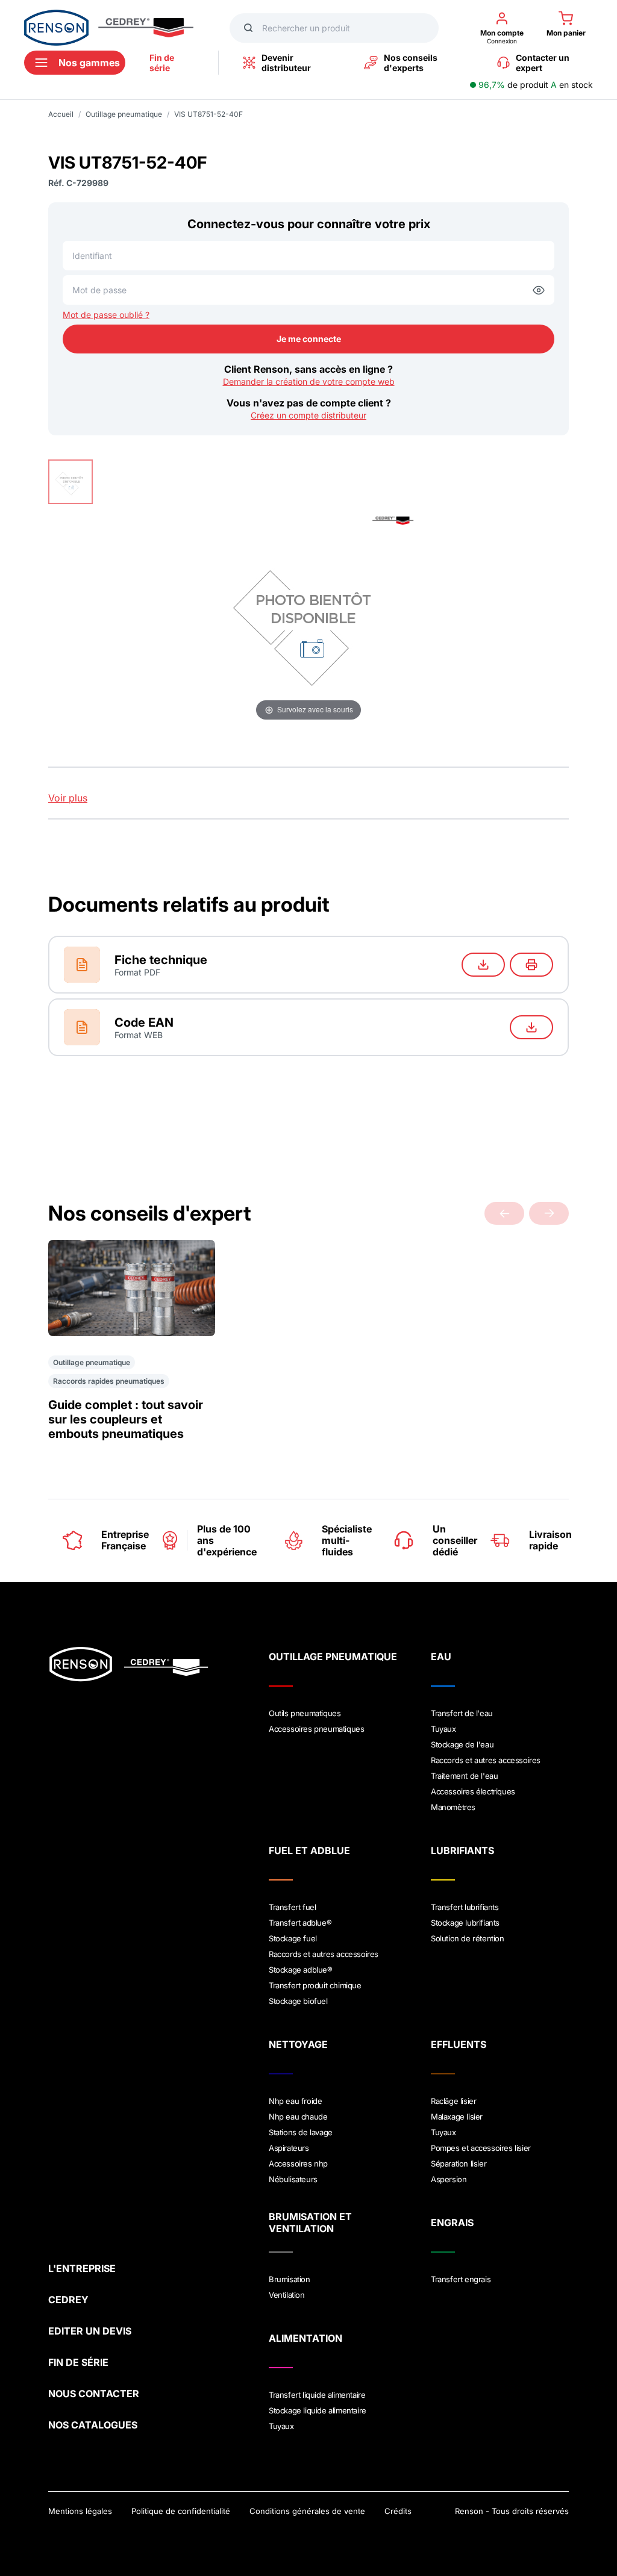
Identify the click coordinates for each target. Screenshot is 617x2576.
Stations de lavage (301, 2132)
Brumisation (290, 2279)
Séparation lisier (459, 2164)
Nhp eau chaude (298, 2117)
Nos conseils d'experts (411, 63)
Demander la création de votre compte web (309, 381)
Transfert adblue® (300, 1923)
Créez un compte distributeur (308, 415)
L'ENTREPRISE (82, 2268)
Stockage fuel (293, 1938)
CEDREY (68, 2300)
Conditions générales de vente (307, 2511)
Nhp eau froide (295, 2101)
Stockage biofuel (298, 2001)
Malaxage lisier (457, 2117)
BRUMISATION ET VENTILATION (310, 2223)
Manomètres (453, 1807)
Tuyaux (443, 1729)
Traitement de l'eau (464, 1776)
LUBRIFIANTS (462, 1850)
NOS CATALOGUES (93, 2425)
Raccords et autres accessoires (486, 1760)
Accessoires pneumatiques (316, 1729)
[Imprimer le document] (531, 965)
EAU (441, 1657)
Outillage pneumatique (124, 114)
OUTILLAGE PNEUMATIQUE (333, 1657)
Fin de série (162, 63)
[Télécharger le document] (483, 965)
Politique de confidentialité (181, 2511)
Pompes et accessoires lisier (481, 2148)
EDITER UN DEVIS (90, 2331)
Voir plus (68, 798)
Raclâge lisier (453, 2101)
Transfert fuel (292, 1907)
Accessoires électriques (473, 1791)
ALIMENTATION (305, 2338)
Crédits (398, 2511)
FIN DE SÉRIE (78, 2362)
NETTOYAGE (298, 2044)
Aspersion (449, 2179)
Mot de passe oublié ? (106, 315)
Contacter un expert (543, 63)
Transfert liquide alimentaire (317, 2395)
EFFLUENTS (459, 2044)
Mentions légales (80, 2511)
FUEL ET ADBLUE (309, 1850)
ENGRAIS (452, 2223)
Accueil (61, 114)
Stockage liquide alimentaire (318, 2410)
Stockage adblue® (301, 1970)
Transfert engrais (461, 2279)
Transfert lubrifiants (465, 1907)
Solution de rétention (468, 1938)
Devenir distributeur (286, 63)
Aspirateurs (289, 2148)
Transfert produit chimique (315, 1985)
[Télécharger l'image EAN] (531, 1027)
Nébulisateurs (293, 2179)
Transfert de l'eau (462, 1713)
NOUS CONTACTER (94, 2394)
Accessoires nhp (298, 2164)
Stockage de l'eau (462, 1744)
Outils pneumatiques (305, 1713)
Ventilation (287, 2295)
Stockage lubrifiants (465, 1923)
